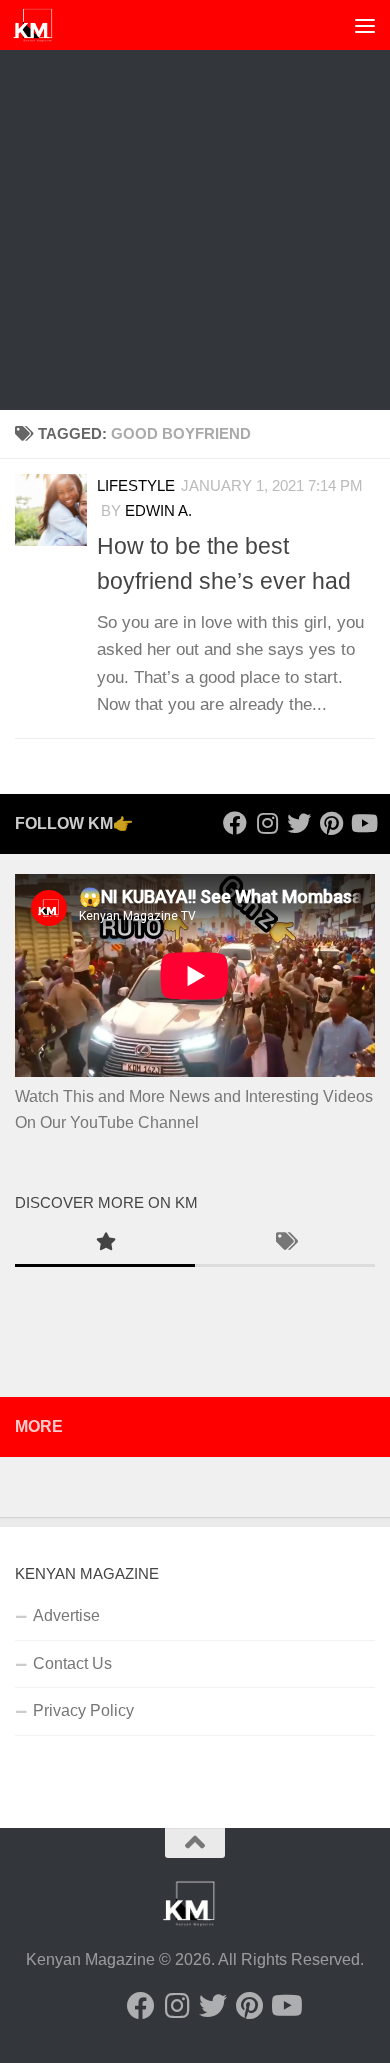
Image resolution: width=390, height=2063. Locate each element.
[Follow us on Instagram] (267, 823)
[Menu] (365, 25)
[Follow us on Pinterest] (331, 823)
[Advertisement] (195, 205)
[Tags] (285, 1244)
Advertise (66, 1615)
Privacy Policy (83, 1710)
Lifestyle (136, 486)
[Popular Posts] (105, 1244)
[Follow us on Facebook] (235, 823)
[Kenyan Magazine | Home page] (40, 25)
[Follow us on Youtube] (363, 823)
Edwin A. (158, 511)
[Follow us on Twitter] (299, 823)
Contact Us (72, 1663)
